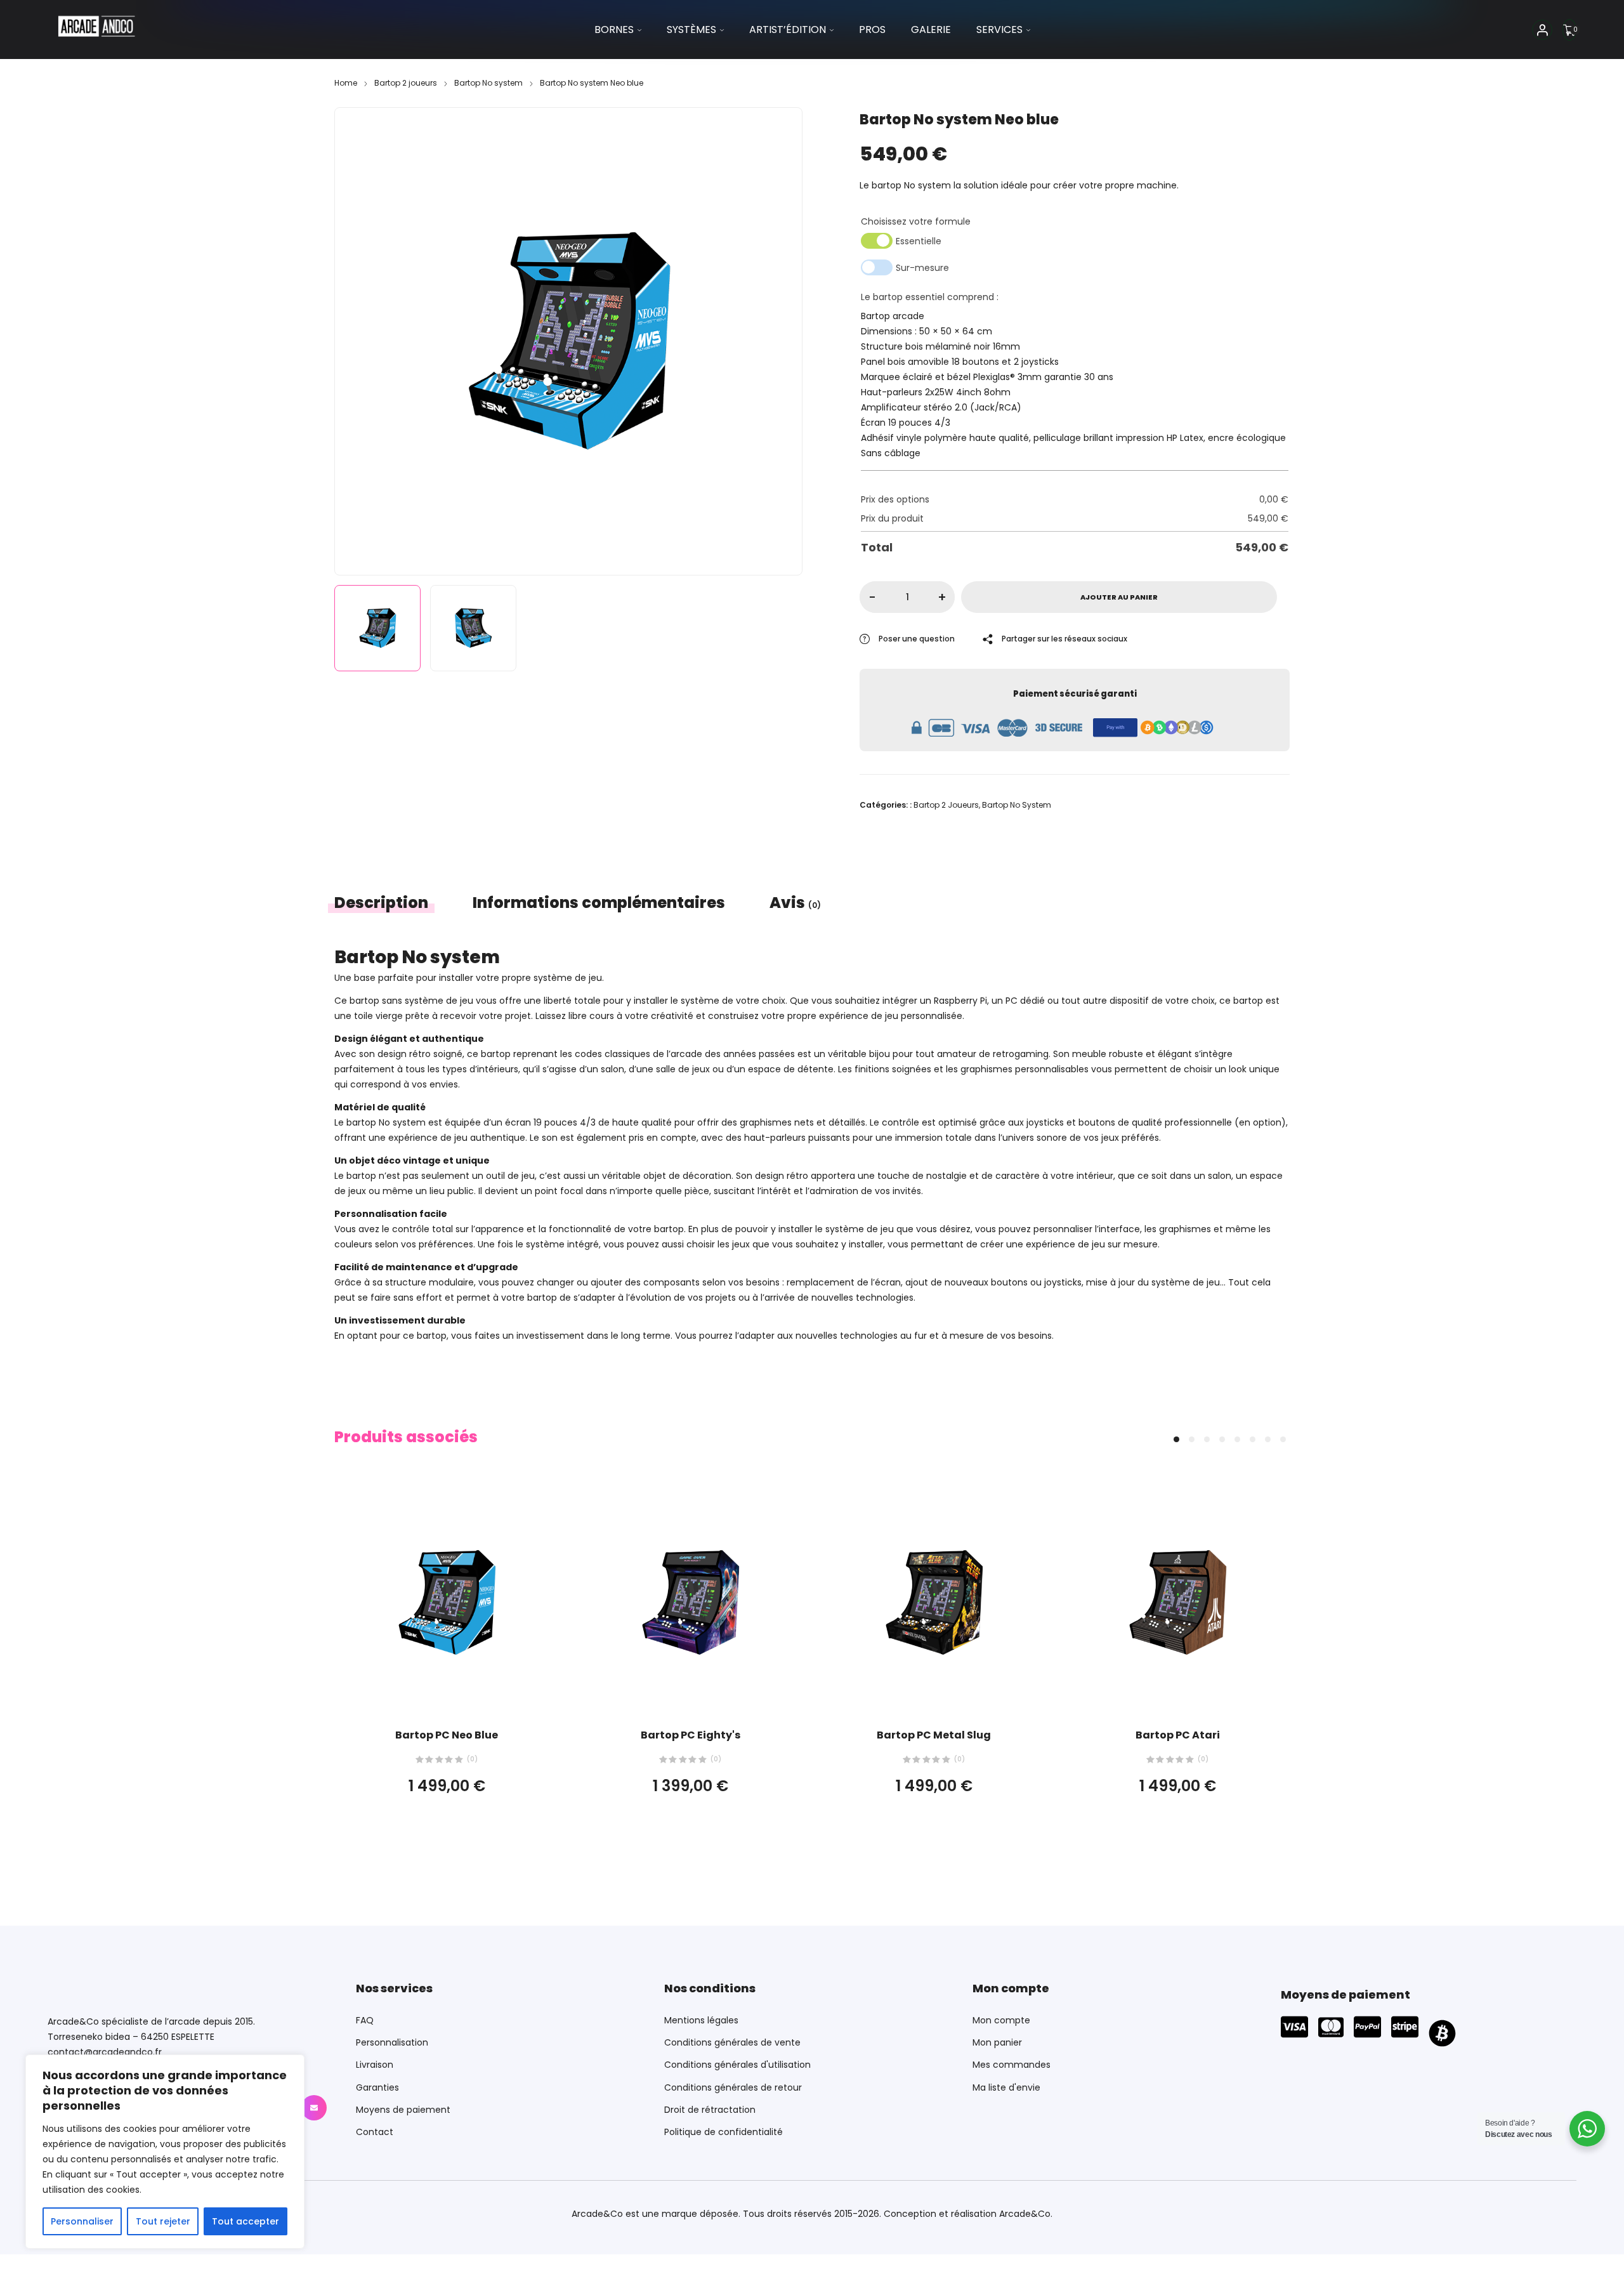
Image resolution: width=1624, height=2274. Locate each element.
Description (381, 903)
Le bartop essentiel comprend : (930, 297)
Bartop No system (488, 83)
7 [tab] (1268, 1439)
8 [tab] (1283, 1439)
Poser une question (917, 639)
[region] (165, 2152)
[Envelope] (314, 2108)
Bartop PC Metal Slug (934, 1735)
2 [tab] (1192, 1439)
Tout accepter (246, 2221)
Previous (358, 338)
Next (778, 338)
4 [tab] (1222, 1439)
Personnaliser (82, 2221)
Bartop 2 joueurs (406, 83)
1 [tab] (1176, 1439)
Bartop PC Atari (1178, 1735)
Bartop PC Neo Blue (447, 1735)
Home (346, 83)
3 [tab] (1207, 1439)
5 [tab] (1237, 1439)
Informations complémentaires (599, 903)
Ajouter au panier (1119, 597)
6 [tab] (1253, 1439)
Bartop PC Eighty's (691, 1735)
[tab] (392, 903)
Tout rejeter (163, 2221)
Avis (795, 903)
